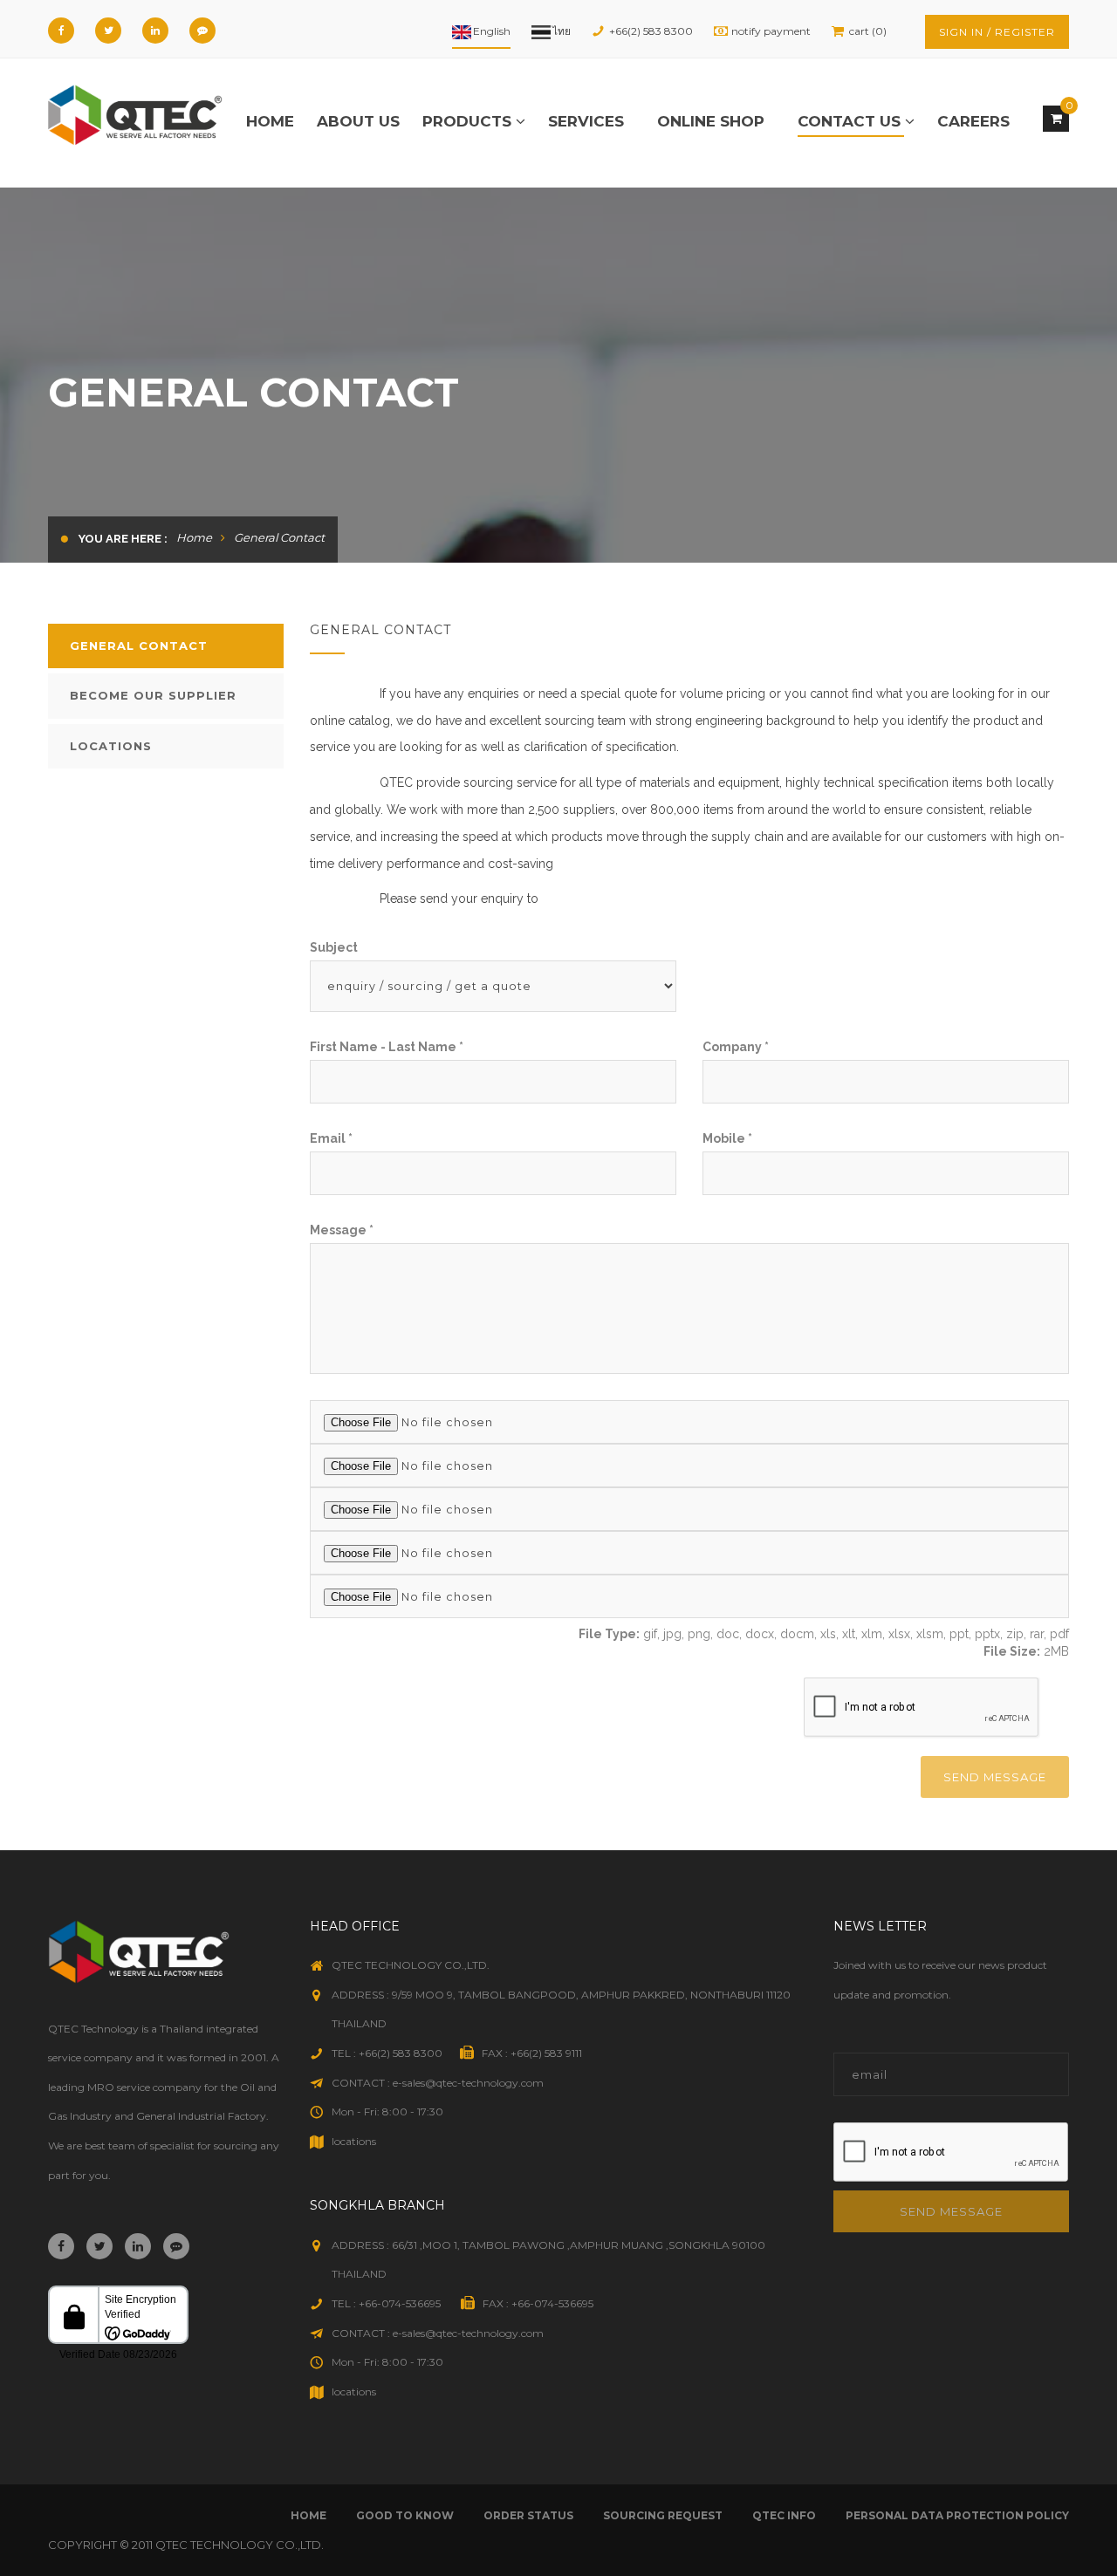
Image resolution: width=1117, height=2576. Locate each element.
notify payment (771, 31)
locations (111, 746)
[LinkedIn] (155, 31)
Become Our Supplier (153, 695)
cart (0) (868, 31)
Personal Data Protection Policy (957, 2515)
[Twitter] (108, 31)
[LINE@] (202, 31)
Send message (951, 2211)
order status (528, 2515)
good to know (405, 2515)
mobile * (727, 1138)
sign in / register (997, 32)
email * (331, 1138)
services (586, 121)
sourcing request (663, 2515)
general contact (139, 646)
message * (342, 1230)
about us (358, 121)
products (469, 121)
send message (995, 1777)
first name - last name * (387, 1047)
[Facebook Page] (61, 31)
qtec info (784, 2515)
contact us (851, 121)
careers (973, 121)
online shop (711, 121)
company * (736, 1047)
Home (270, 121)
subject (334, 947)
